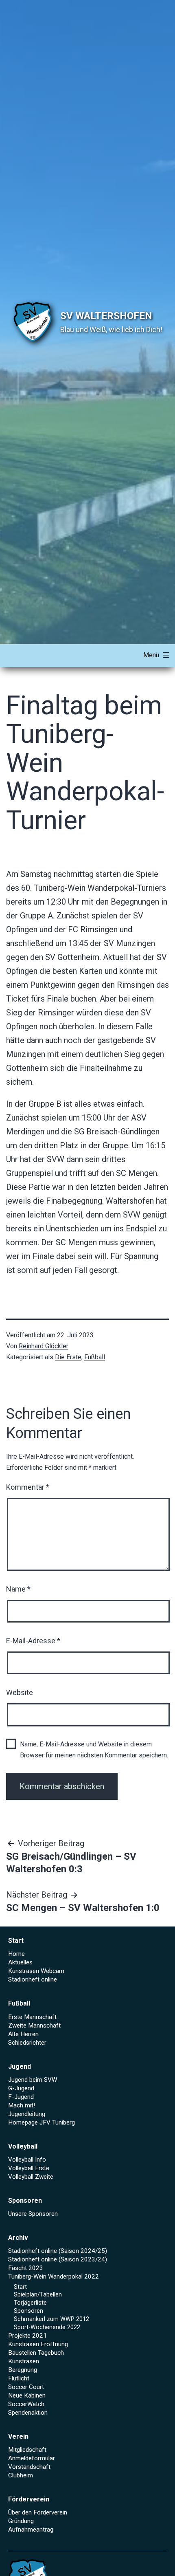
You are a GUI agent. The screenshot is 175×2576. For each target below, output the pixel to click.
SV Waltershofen (106, 316)
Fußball (95, 1357)
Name (18, 1589)
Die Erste (68, 1357)
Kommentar (28, 1487)
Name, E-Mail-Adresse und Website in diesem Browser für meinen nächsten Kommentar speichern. (94, 1750)
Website (20, 1692)
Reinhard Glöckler (44, 1346)
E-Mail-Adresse (33, 1641)
